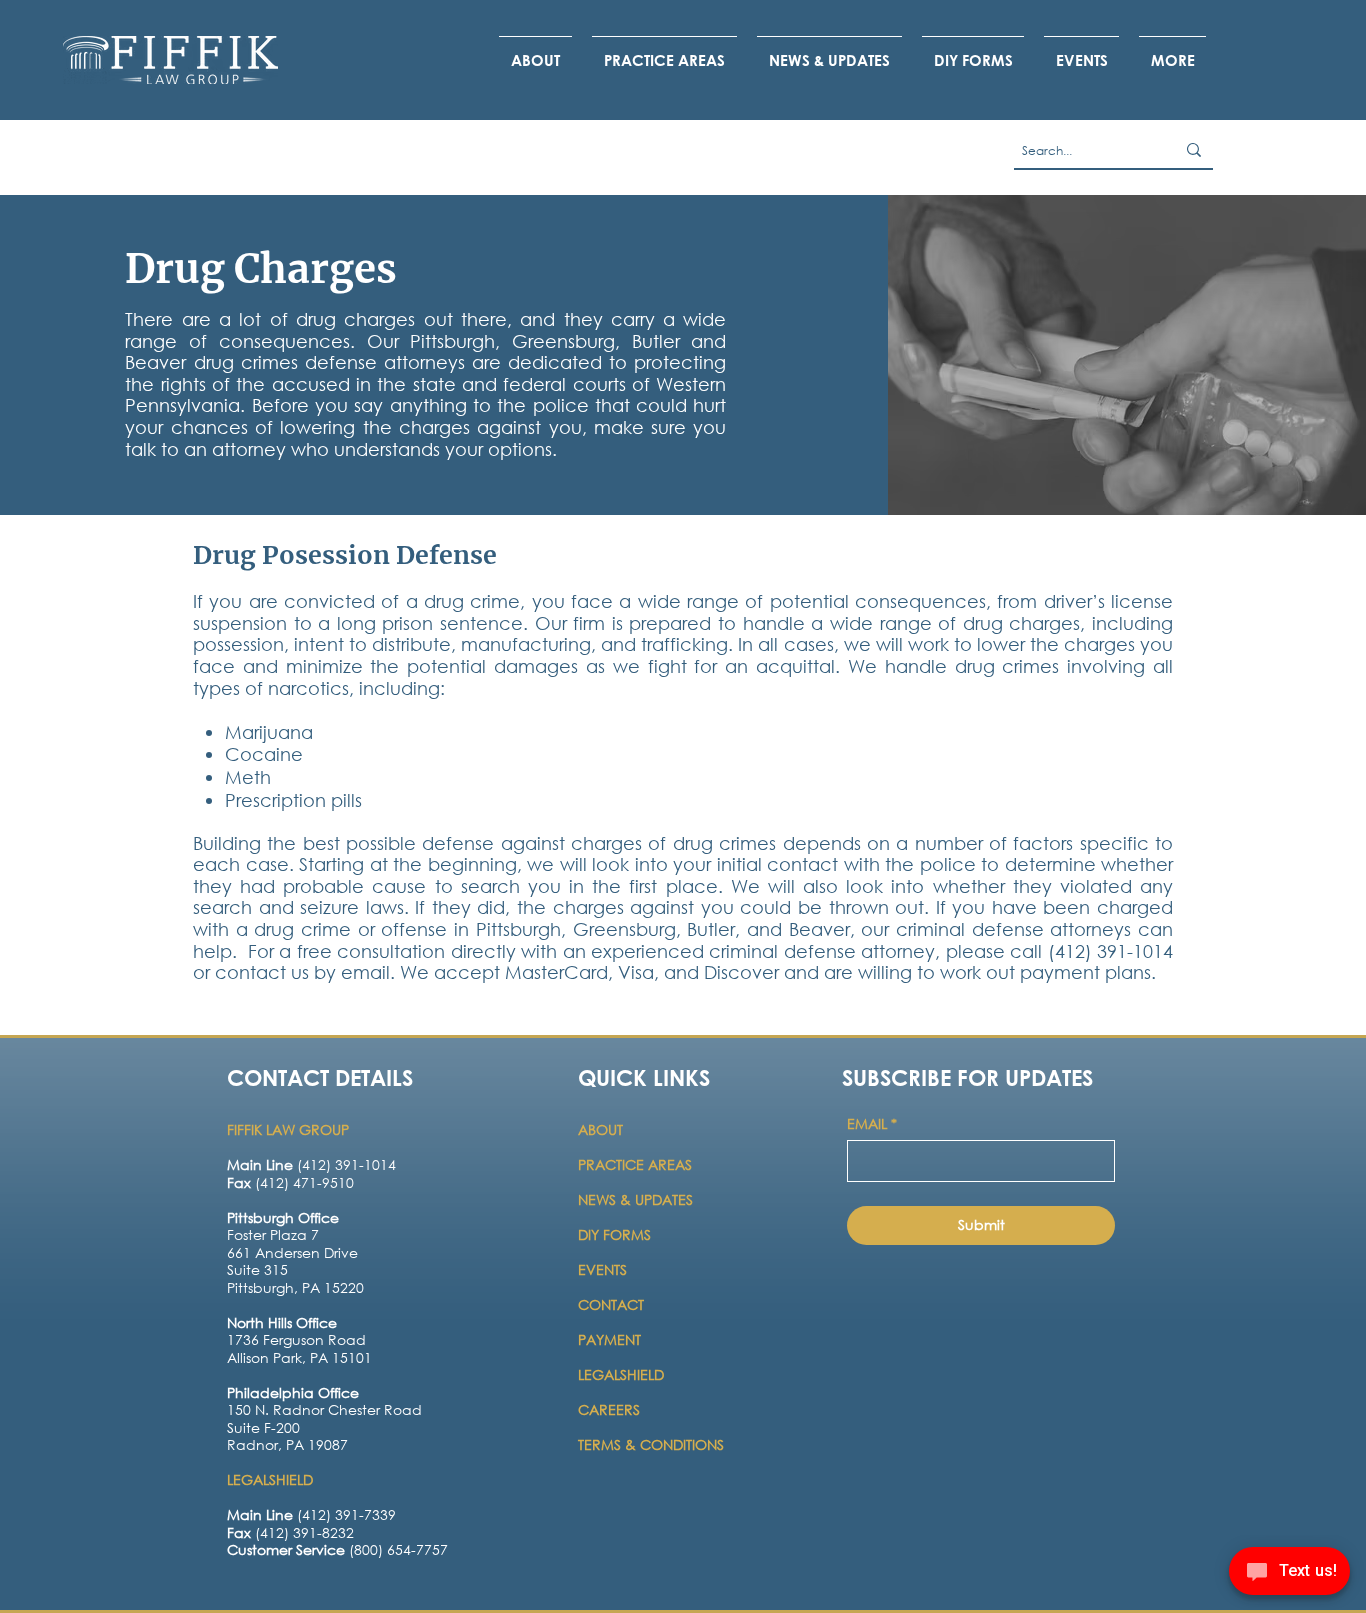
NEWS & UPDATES (635, 1199)
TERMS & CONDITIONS (651, 1444)
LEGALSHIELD (621, 1374)
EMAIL (872, 1123)
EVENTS (602, 1269)
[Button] (309, 1264)
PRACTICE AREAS (635, 1164)
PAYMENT (609, 1339)
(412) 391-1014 (311, 1164)
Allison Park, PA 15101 (299, 1357)
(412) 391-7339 (311, 1514)
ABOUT (602, 1129)
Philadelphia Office (293, 1392)
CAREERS (609, 1409)
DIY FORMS (614, 1234)
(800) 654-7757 (337, 1549)
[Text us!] (1289, 1574)
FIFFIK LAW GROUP (288, 1129)
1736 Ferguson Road (296, 1339)
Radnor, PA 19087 (287, 1444)
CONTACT (613, 1304)
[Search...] (1194, 150)
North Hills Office (282, 1322)
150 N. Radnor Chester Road (324, 1409)
